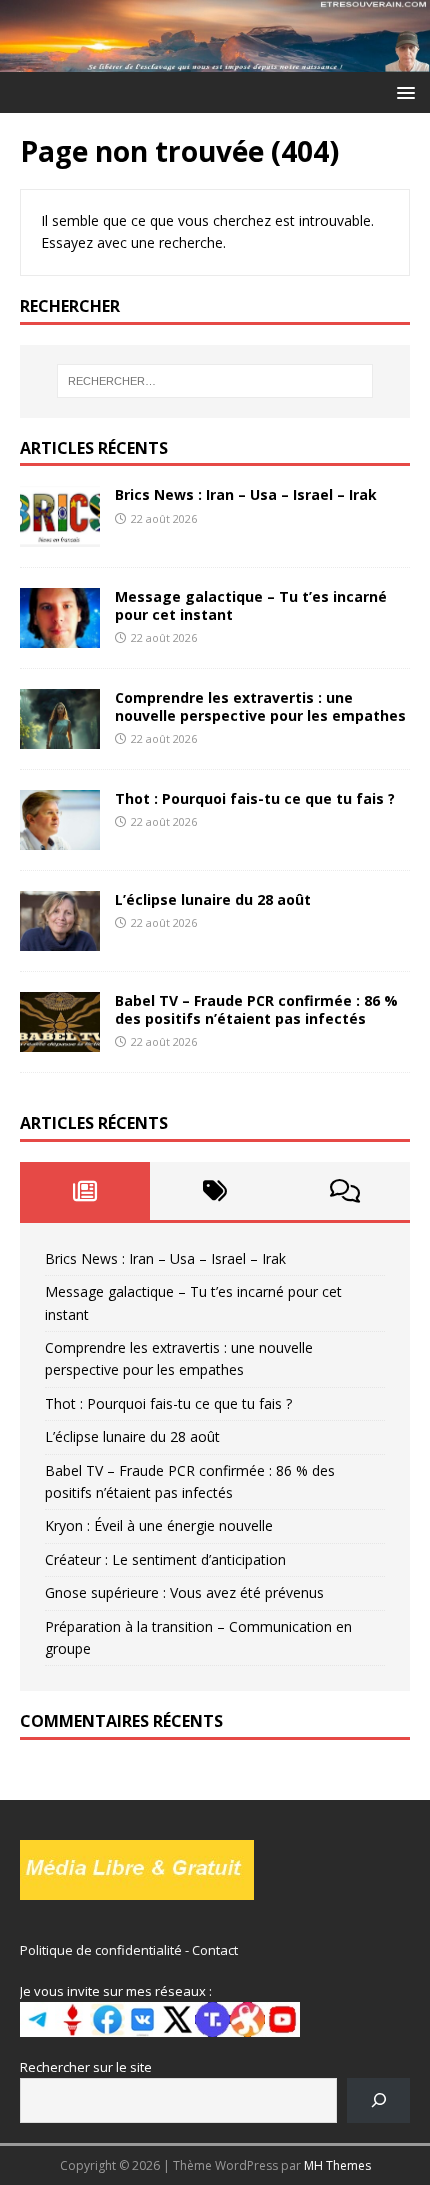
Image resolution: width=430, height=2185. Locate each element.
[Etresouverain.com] (215, 59)
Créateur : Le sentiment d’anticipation (165, 1559)
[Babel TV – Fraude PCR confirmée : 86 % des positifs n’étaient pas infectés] (60, 1040)
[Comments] (345, 1191)
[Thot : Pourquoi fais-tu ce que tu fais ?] (60, 837)
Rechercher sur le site (86, 2067)
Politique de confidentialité (101, 1950)
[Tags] (215, 1191)
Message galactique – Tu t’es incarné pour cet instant (251, 605)
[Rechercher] (378, 2100)
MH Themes (337, 2165)
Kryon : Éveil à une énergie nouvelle (159, 1525)
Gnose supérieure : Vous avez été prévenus (184, 1592)
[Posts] (85, 1191)
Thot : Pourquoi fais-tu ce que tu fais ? (255, 798)
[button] (402, 91)
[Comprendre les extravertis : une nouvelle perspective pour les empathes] (60, 736)
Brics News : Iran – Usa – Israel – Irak (246, 494)
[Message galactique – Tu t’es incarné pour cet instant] (60, 635)
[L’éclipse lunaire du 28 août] (60, 939)
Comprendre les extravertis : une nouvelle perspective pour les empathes (260, 706)
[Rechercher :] (215, 381)
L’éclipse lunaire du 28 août (213, 899)
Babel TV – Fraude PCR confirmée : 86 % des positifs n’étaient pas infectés (256, 1009)
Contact (215, 1950)
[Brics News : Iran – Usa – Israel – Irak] (60, 534)
